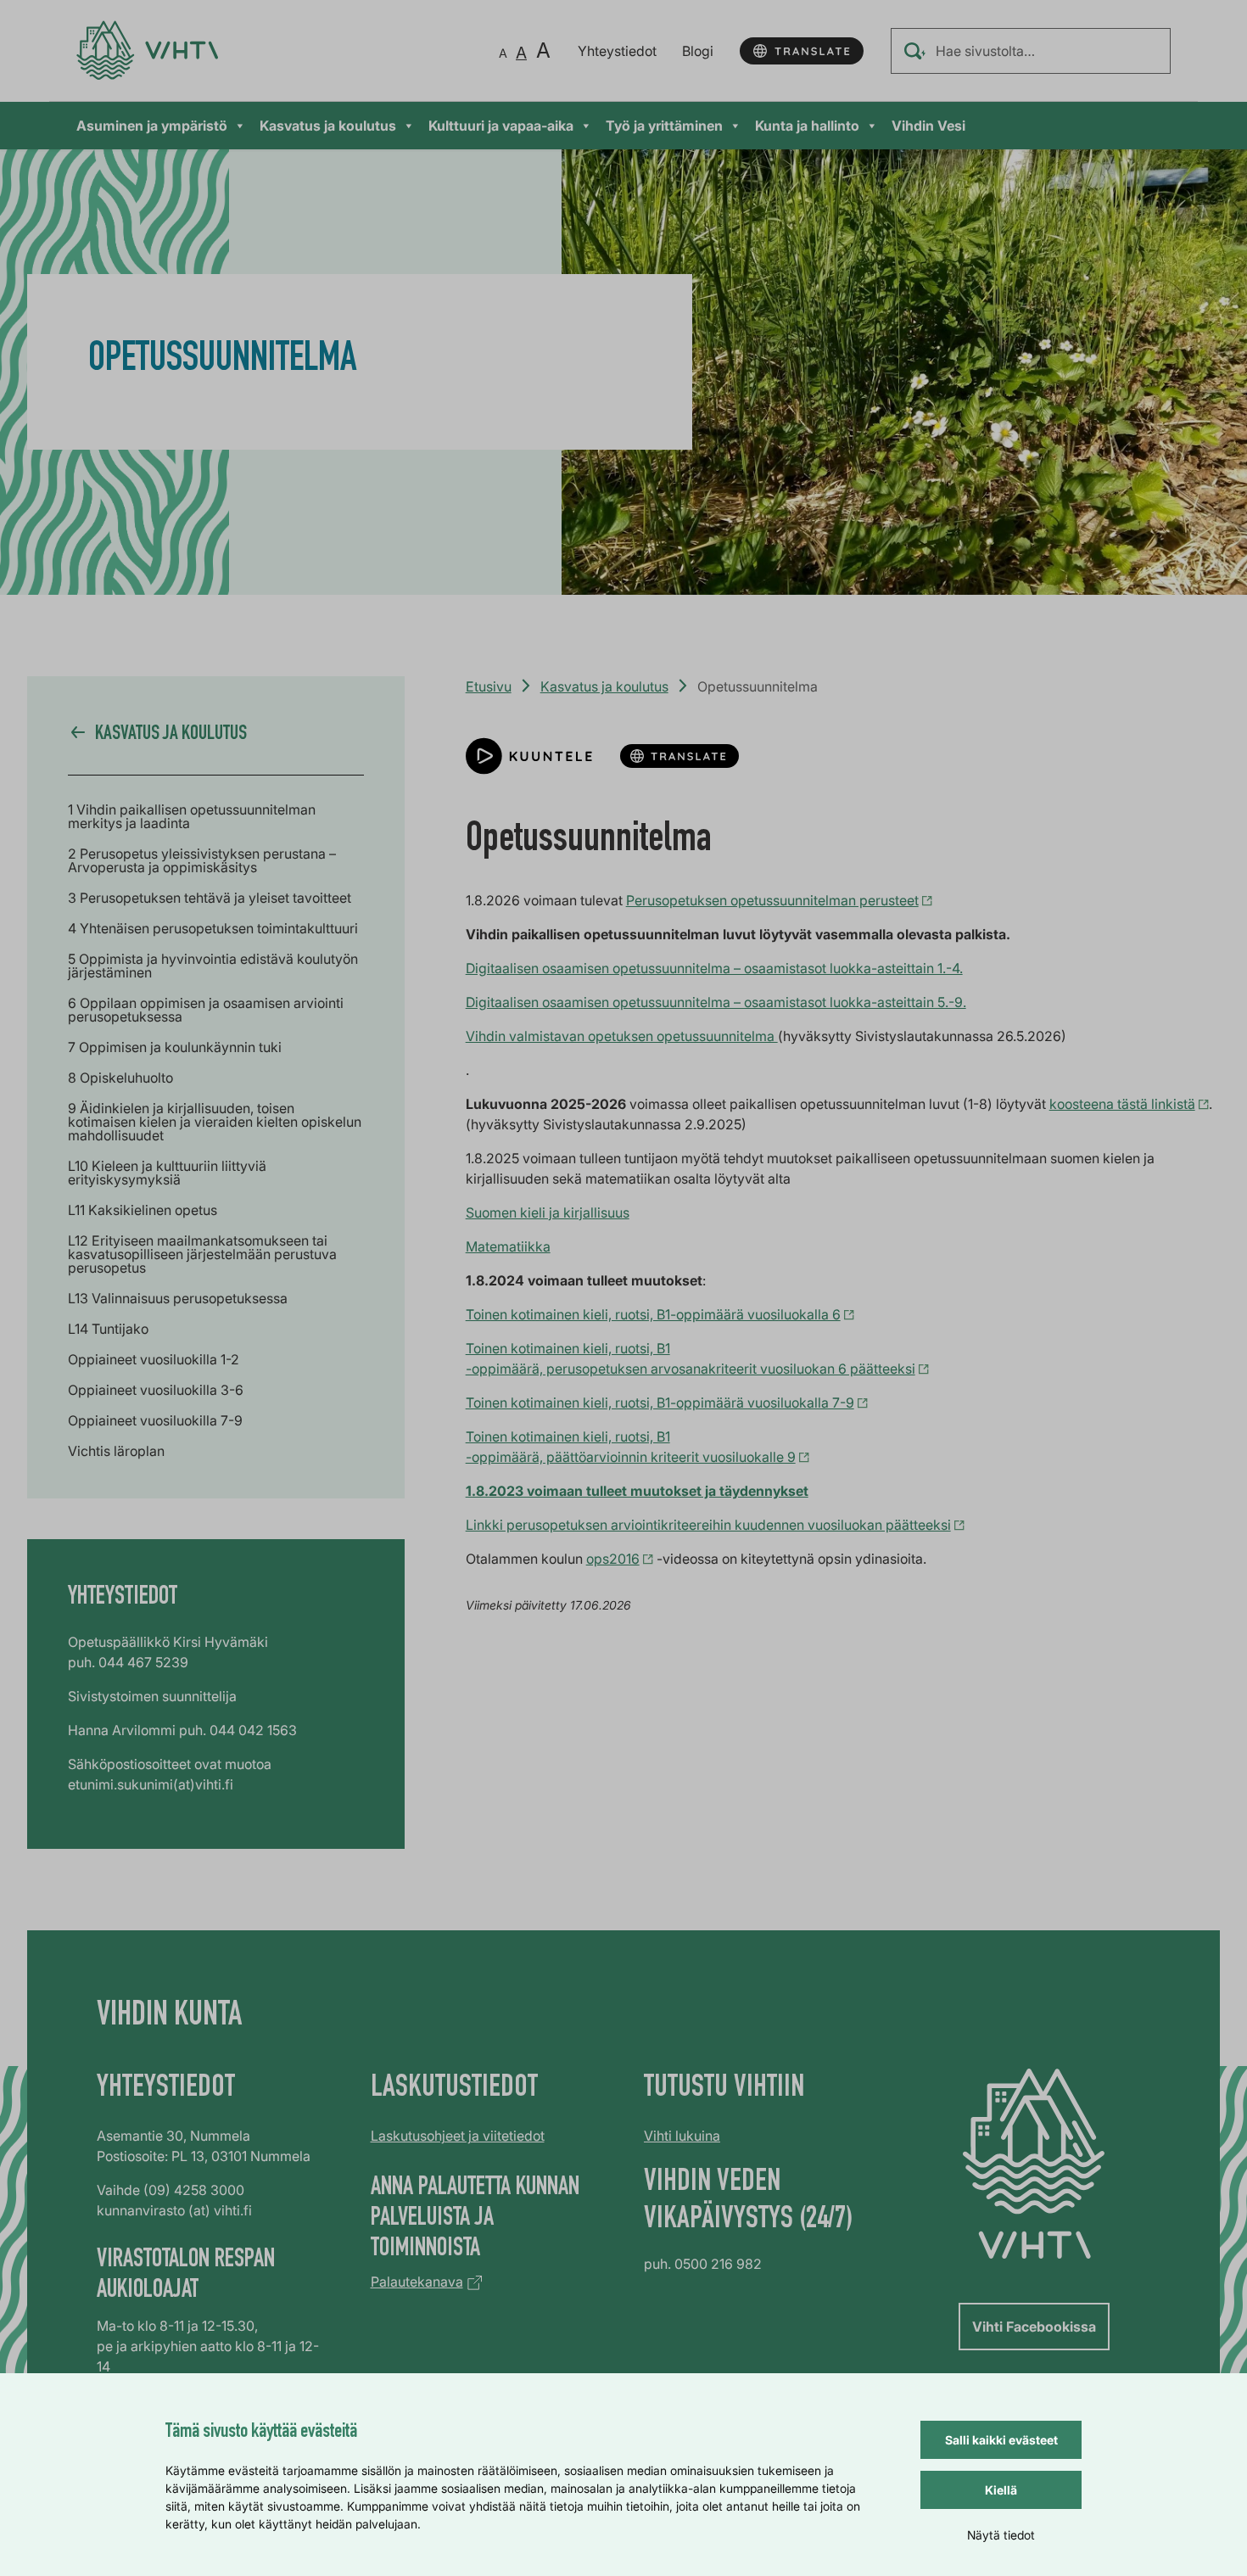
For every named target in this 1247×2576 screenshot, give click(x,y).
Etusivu (489, 686)
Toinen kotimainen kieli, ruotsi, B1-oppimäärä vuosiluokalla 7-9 (660, 1403)
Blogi (698, 51)
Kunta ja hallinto (807, 126)
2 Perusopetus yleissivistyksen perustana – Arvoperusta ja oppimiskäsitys (202, 860)
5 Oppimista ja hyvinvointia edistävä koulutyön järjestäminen (213, 966)
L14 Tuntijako (108, 1329)
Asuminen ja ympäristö (152, 126)
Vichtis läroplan (116, 1451)
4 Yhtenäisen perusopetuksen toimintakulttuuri (213, 928)
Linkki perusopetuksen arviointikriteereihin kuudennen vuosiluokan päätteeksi (708, 1525)
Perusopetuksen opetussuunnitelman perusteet (772, 900)
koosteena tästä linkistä (1122, 1104)
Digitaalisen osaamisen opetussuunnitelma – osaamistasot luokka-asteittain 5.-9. (716, 1002)
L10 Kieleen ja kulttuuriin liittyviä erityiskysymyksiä (167, 1173)
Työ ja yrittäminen (664, 126)
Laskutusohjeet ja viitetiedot (458, 2136)
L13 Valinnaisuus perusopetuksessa (178, 1298)
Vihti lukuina (682, 2136)
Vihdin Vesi (928, 126)
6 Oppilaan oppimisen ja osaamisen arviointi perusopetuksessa (206, 1010)
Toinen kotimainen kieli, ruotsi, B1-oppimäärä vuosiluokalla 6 (653, 1314)
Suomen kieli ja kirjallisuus (548, 1212)
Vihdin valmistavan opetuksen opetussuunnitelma (622, 1036)
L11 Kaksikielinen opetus (143, 1210)
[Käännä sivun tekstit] (802, 51)
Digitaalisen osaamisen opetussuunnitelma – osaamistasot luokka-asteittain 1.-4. (714, 968)
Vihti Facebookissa (1034, 2327)
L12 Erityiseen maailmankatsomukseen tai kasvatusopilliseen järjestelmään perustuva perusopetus (202, 1254)
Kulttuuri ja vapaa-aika (501, 126)
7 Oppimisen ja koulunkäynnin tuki (175, 1047)
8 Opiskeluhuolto (120, 1078)
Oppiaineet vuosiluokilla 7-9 (155, 1420)
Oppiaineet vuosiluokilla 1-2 (154, 1359)
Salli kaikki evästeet (1001, 2440)
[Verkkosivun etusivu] (147, 50)
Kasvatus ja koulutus (328, 126)
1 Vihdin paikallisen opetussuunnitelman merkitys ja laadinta (192, 816)
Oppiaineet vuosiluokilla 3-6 (156, 1390)
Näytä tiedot (1001, 2535)
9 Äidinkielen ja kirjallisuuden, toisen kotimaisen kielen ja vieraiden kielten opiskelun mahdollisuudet (215, 1122)
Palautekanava (417, 2282)
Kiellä (1001, 2490)
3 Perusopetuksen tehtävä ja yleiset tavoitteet (210, 898)
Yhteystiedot (617, 51)
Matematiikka (508, 1246)
